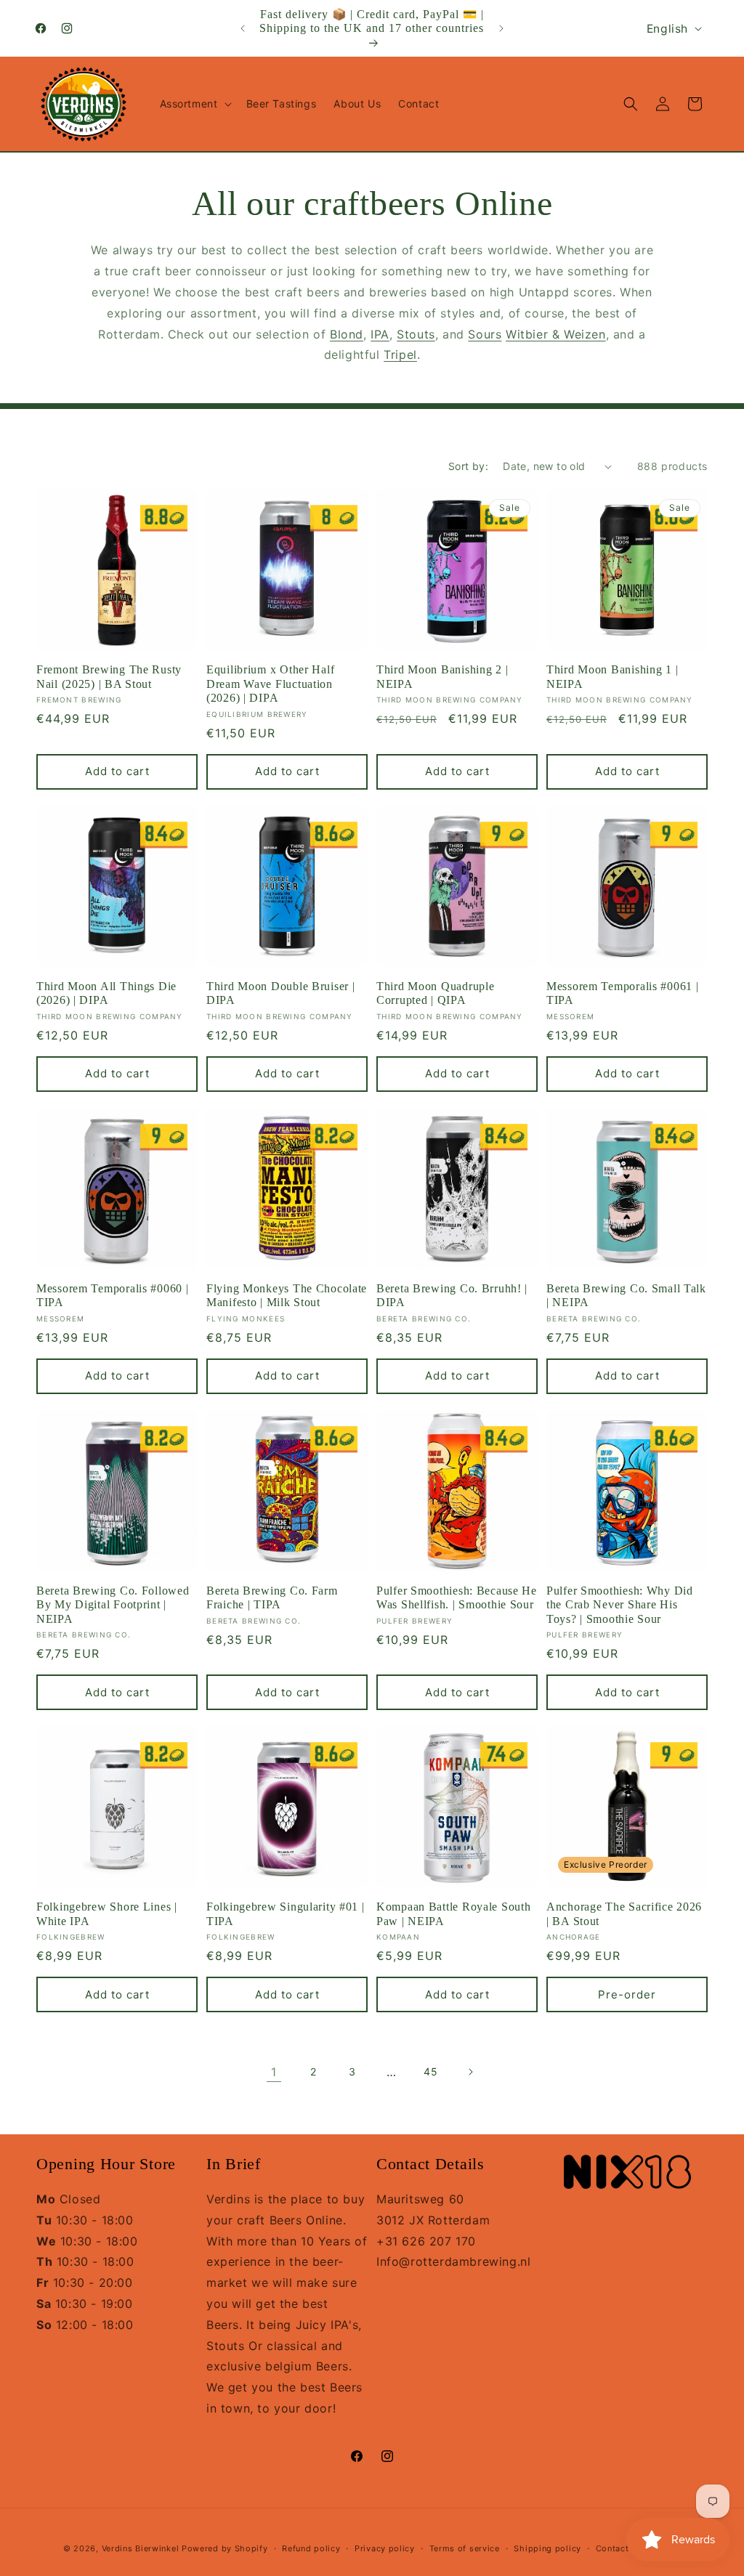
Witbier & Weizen (556, 334)
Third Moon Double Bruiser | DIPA (280, 993)
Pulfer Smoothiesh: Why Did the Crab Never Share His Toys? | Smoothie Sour (620, 1605)
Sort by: (468, 466)
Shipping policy (547, 2548)
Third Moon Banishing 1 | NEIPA (612, 676)
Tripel (400, 355)
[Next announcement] (501, 28)
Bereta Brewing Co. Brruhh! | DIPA (452, 1295)
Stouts (416, 334)
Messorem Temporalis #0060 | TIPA (112, 1295)
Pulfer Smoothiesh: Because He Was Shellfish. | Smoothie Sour (457, 1597)
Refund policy (311, 2548)
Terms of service (465, 2548)
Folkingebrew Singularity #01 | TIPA (286, 1913)
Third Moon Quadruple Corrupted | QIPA (435, 993)
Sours (485, 334)
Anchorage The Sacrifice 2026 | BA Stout (624, 1913)
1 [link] (274, 2072)
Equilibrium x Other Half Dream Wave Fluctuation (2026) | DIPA (270, 684)
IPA (380, 334)
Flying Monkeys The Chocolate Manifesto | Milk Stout (287, 1295)
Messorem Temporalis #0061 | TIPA (622, 993)
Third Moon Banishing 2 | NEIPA (442, 676)
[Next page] (470, 2072)
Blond (347, 334)
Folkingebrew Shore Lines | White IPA (107, 1913)
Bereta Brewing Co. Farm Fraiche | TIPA (272, 1597)
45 (430, 2071)
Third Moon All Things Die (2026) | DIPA (106, 993)
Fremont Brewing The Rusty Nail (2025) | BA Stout (109, 676)
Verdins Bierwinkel (141, 2548)
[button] (194, 104)
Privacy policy (385, 2548)
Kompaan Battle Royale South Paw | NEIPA (453, 1913)
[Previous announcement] (243, 28)
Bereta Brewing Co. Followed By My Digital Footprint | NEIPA (113, 1605)
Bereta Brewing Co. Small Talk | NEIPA (626, 1295)
